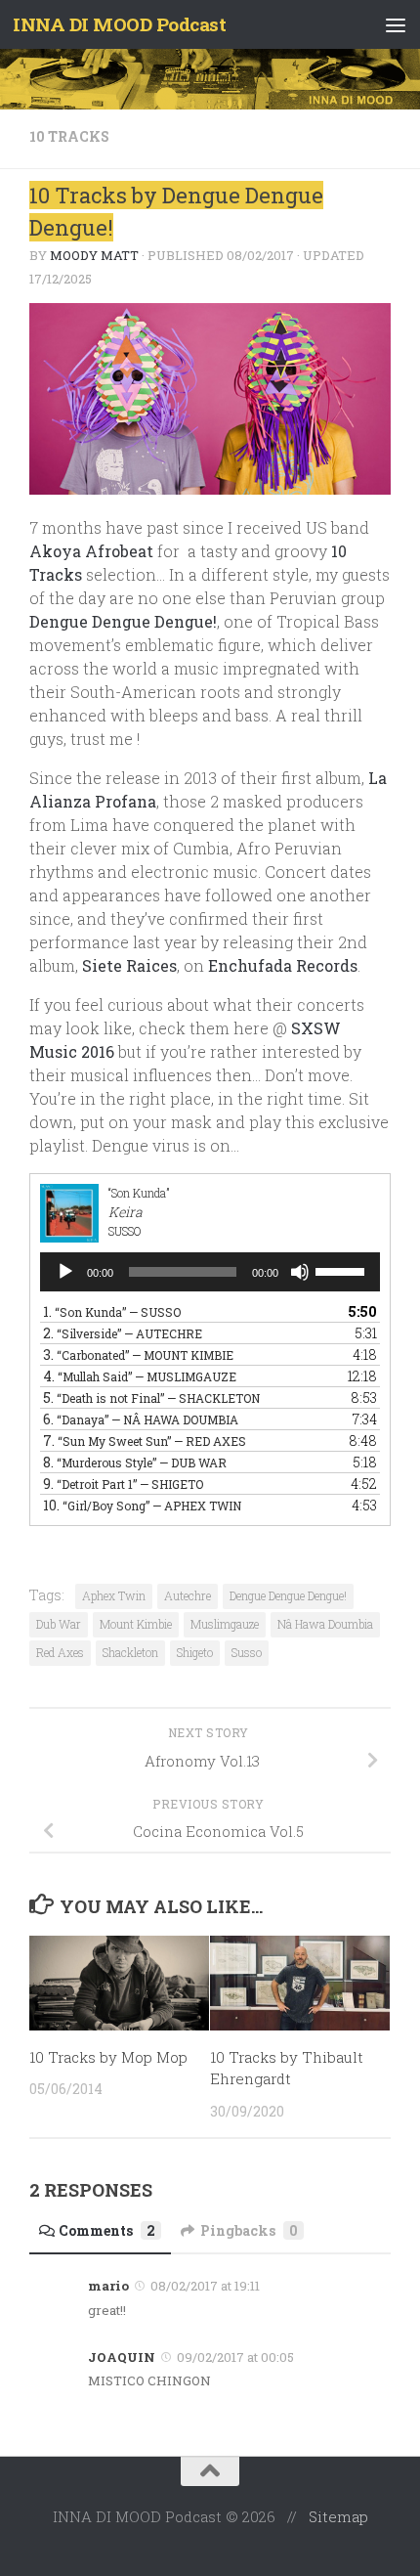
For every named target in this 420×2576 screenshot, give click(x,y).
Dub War (59, 1624)
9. (123, 1484)
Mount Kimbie (136, 1624)
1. (112, 1311)
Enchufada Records (283, 965)
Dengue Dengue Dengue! (123, 621)
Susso (247, 1652)
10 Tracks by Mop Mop (108, 2057)
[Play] (65, 1272)
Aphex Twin (114, 1595)
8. (135, 1462)
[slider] (343, 1270)
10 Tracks (69, 136)
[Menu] (396, 24)
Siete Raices (129, 965)
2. (123, 1333)
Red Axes (60, 1652)
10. (142, 1505)
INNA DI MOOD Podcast (119, 24)
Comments (107, 2230)
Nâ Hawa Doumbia (325, 1624)
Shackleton (130, 1652)
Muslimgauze (225, 1624)
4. (140, 1376)
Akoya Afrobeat (91, 551)
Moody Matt (94, 255)
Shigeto (195, 1652)
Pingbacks (249, 2230)
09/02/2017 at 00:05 (235, 2357)
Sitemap (338, 2516)
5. (151, 1397)
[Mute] (300, 1272)
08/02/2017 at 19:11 (205, 2286)
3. (138, 1354)
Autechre (188, 1595)
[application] (210, 1272)
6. (141, 1419)
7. (145, 1441)
